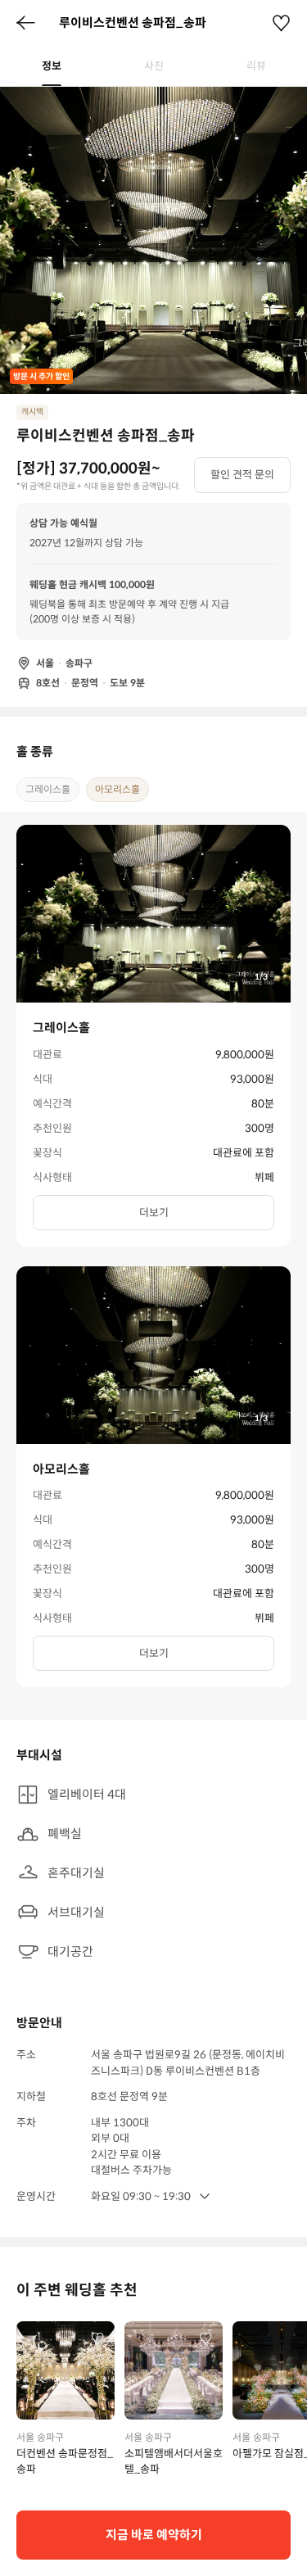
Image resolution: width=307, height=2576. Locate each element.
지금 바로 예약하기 (154, 2535)
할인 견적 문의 (242, 475)
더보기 (154, 1213)
